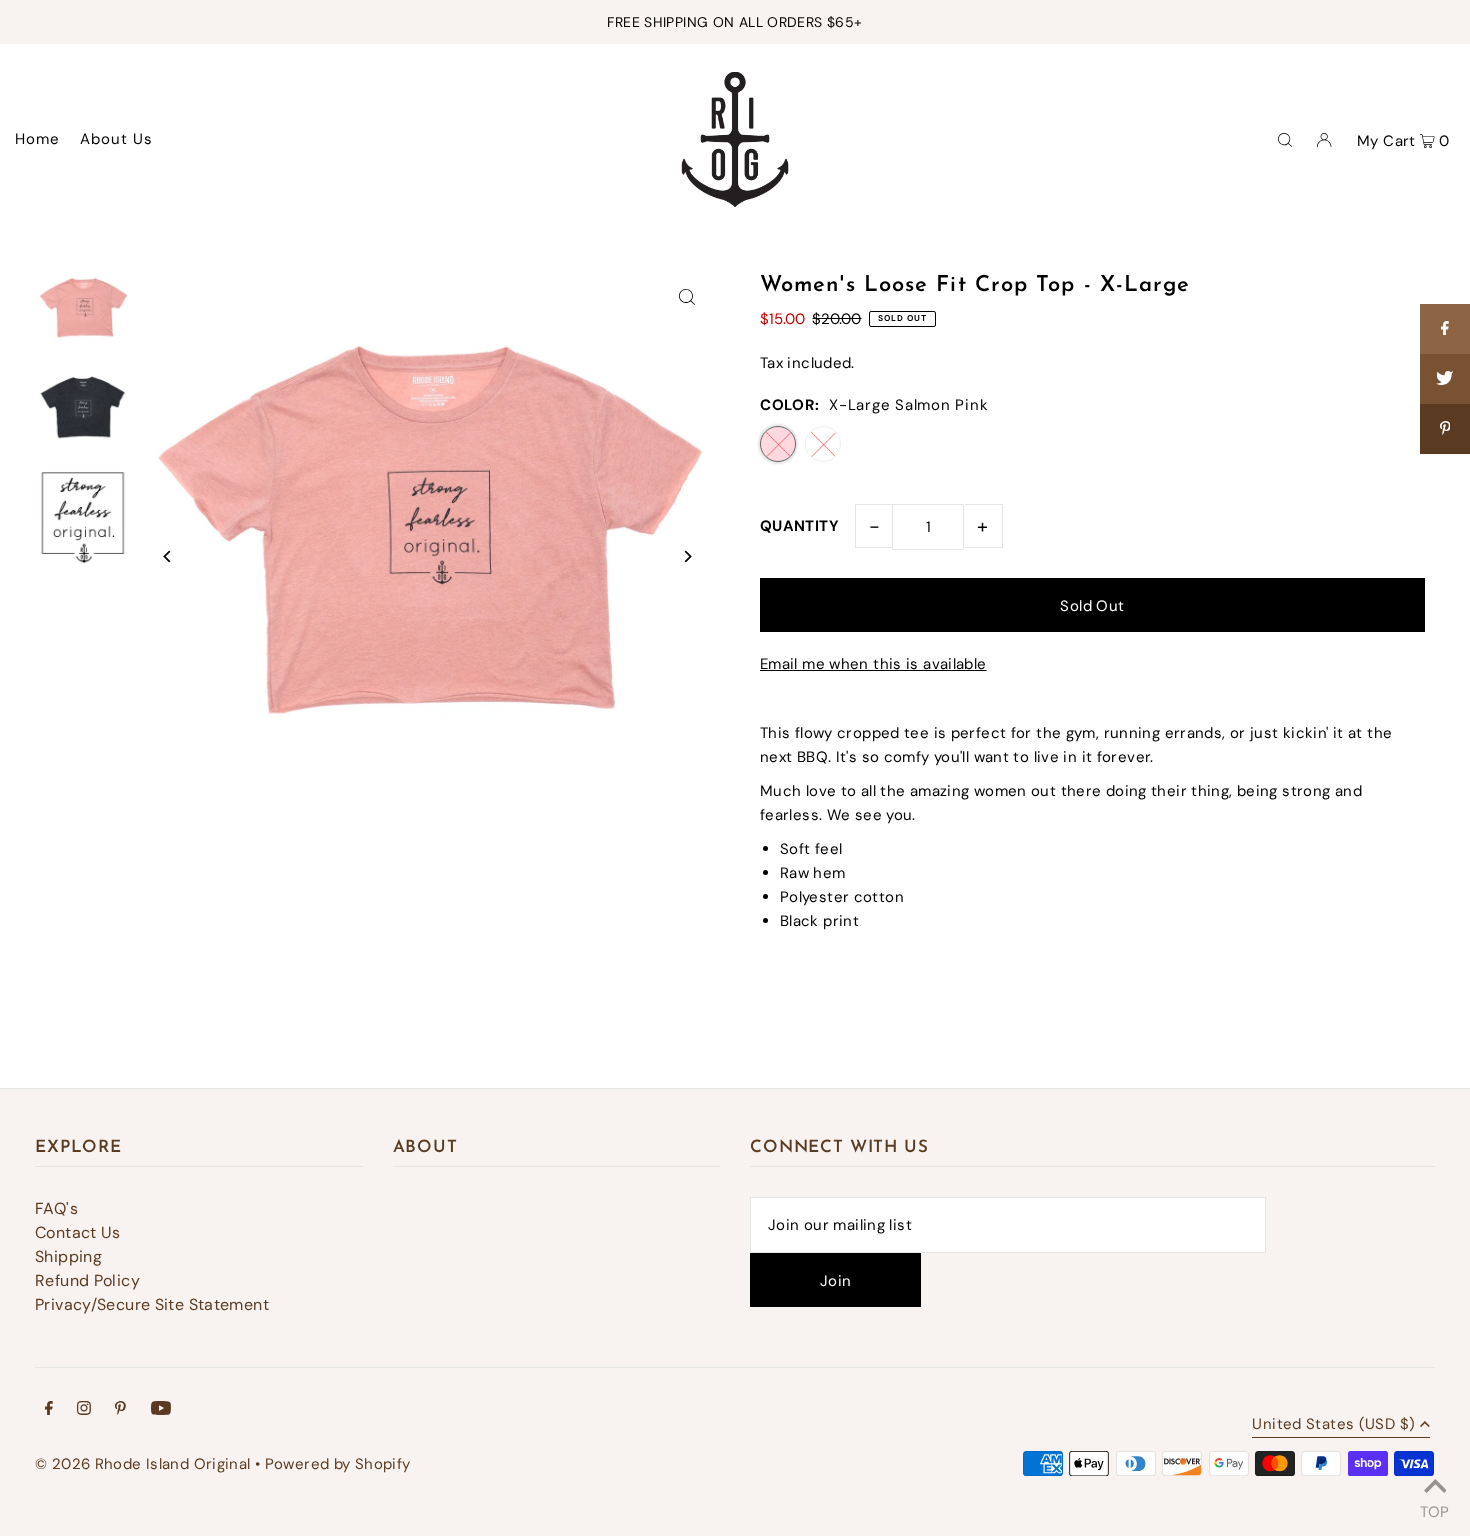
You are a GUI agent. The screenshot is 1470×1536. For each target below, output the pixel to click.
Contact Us (78, 1232)
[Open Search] (1285, 139)
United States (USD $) (1333, 1425)
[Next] (687, 556)
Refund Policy (87, 1280)
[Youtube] (161, 1410)
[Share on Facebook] (1445, 329)
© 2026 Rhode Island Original (143, 1464)
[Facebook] (49, 1410)
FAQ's (56, 1208)
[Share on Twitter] (1445, 379)
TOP (1434, 1509)
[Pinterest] (120, 1410)
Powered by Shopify (338, 1464)
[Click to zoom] (687, 296)
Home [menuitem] (38, 139)
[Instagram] (84, 1410)
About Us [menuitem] (117, 139)
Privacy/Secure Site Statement (152, 1304)
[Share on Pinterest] (1445, 429)
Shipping (68, 1256)
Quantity (799, 526)
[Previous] (167, 556)
